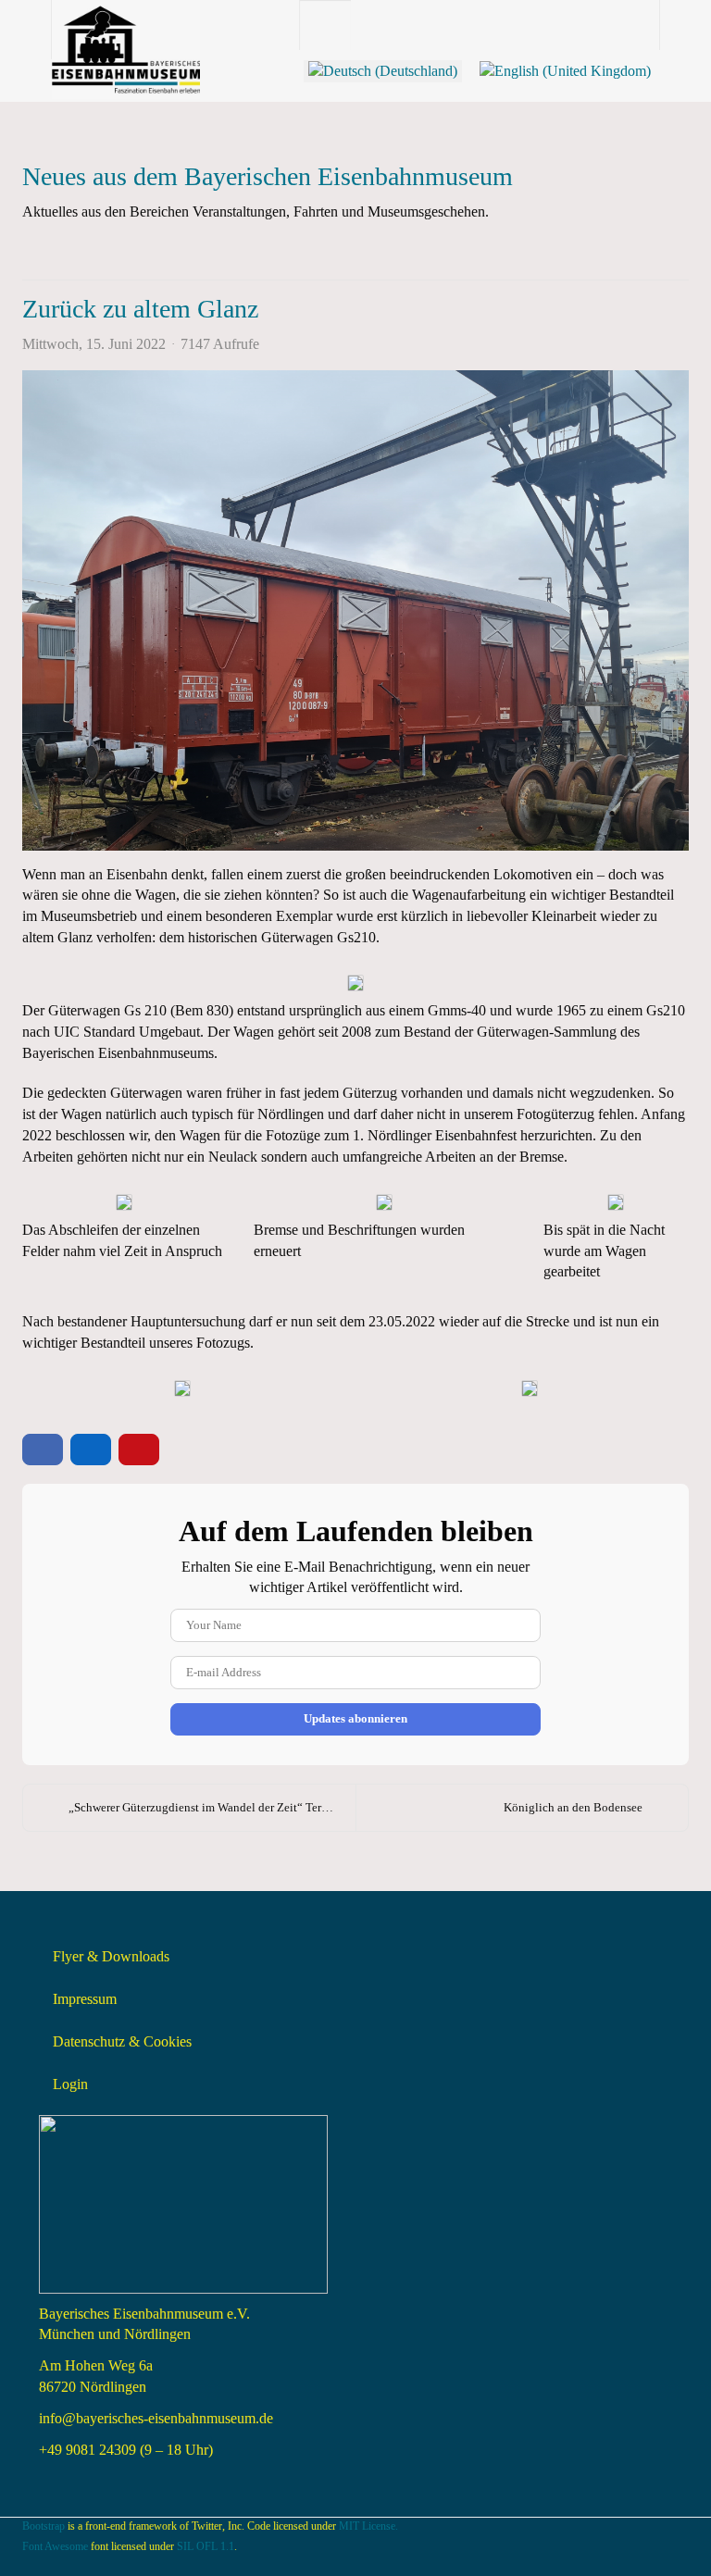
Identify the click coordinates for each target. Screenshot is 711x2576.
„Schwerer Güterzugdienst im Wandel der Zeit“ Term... (204, 1807)
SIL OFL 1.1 (206, 2546)
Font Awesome (55, 2546)
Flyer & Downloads (111, 1956)
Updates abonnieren (355, 1718)
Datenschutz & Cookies (122, 2041)
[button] (588, 251)
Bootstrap (44, 2526)
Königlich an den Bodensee (573, 1807)
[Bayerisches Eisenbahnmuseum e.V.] (126, 25)
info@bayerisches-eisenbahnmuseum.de (156, 2418)
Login (70, 2084)
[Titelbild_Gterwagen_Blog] (355, 610)
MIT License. (368, 2526)
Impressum (85, 1999)
